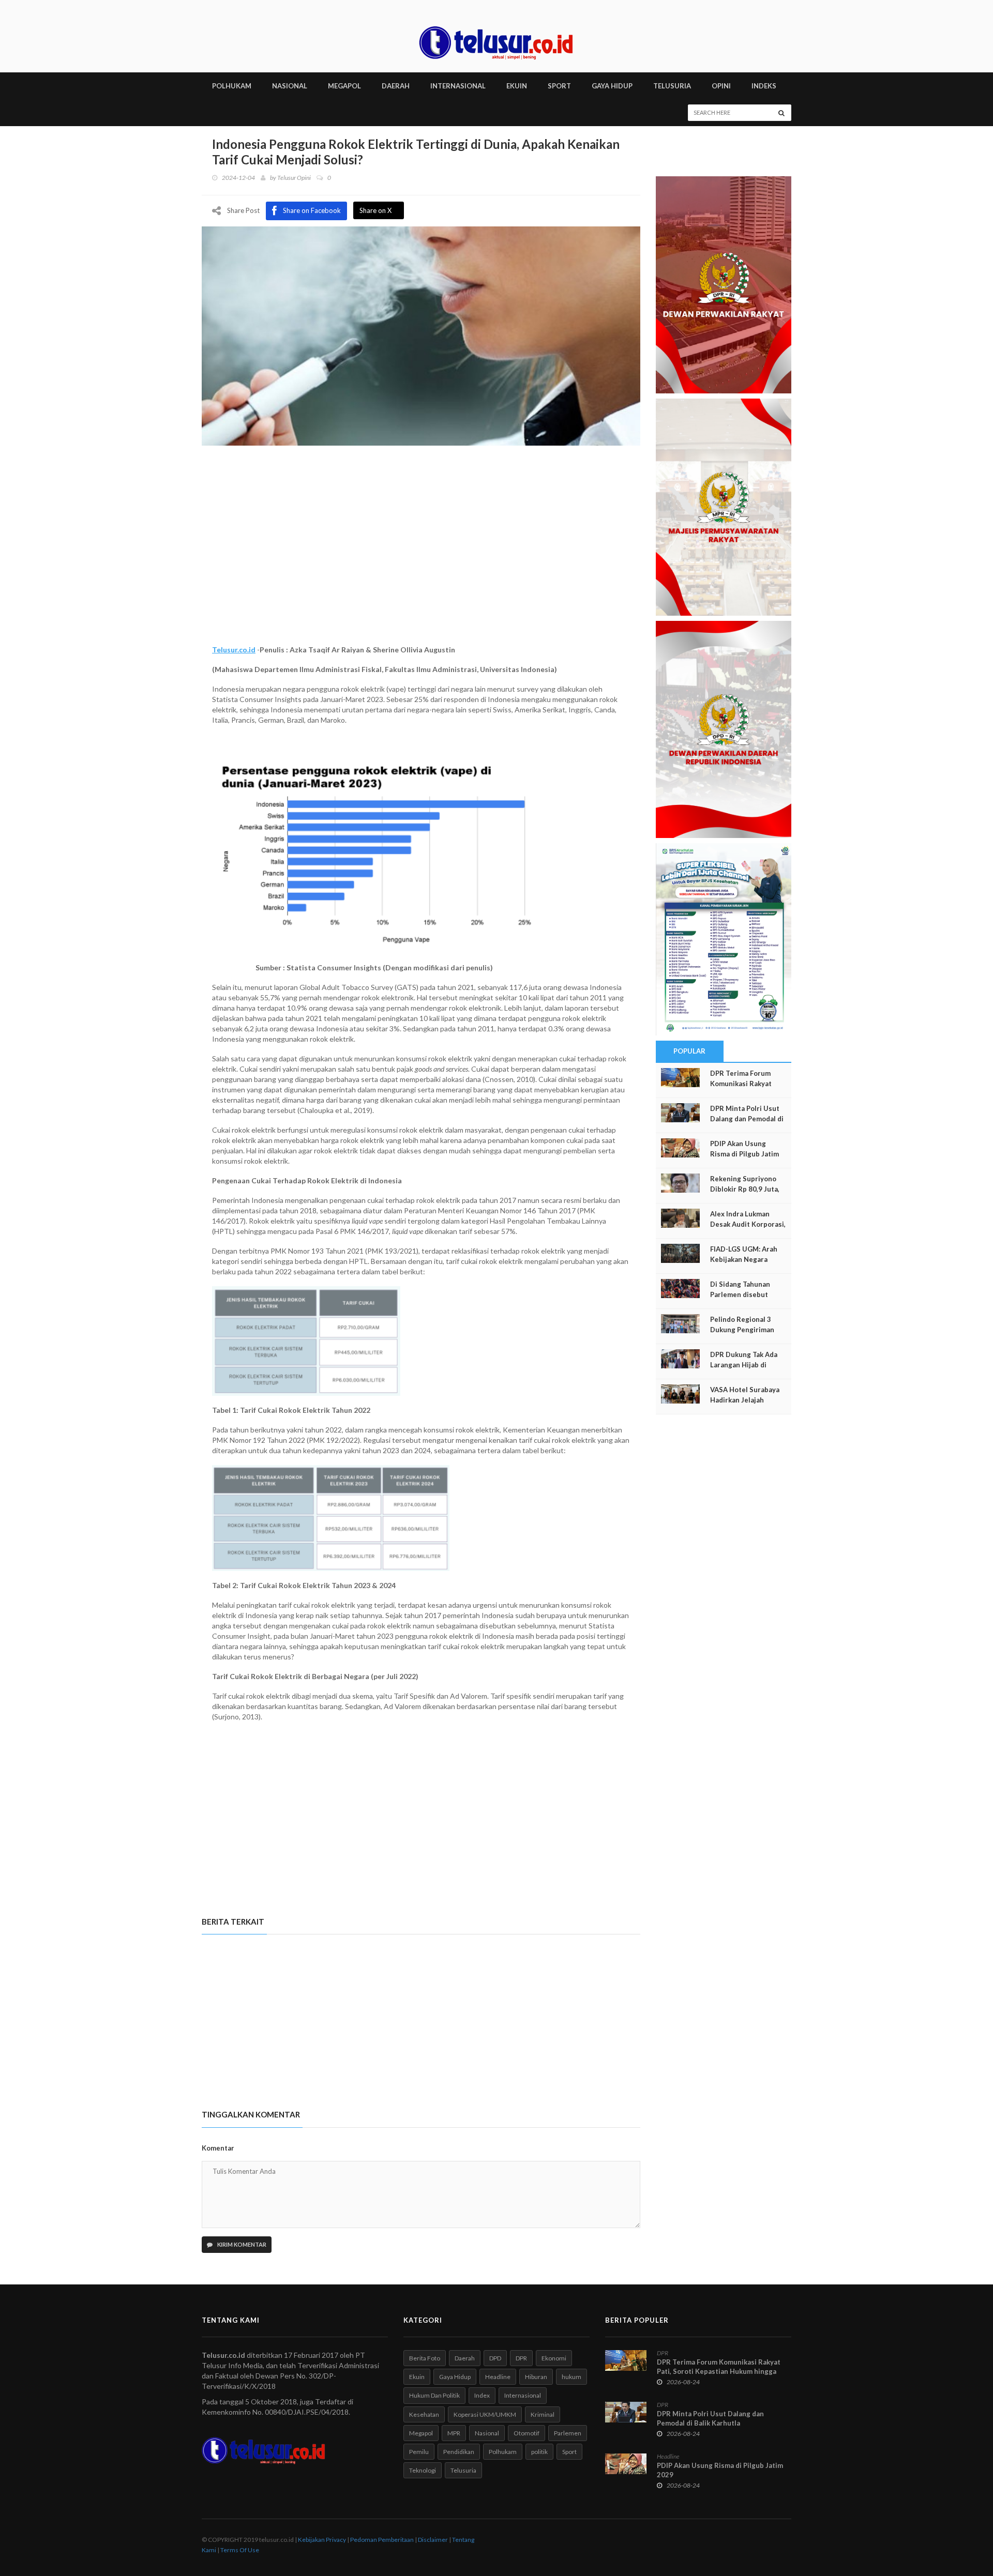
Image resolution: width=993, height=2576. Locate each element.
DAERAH (396, 86)
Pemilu (419, 2452)
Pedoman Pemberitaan (382, 2540)
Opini (721, 86)
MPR (454, 2433)
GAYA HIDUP (612, 86)
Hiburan (536, 2377)
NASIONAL (290, 86)
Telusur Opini (294, 178)
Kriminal (543, 2414)
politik (539, 2452)
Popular (689, 1051)
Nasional (487, 2433)
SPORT (559, 86)
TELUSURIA (672, 86)
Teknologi (423, 2470)
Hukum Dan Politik (434, 2395)
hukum (571, 2377)
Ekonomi (554, 2358)
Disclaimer (433, 2540)
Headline (498, 2377)
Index (482, 2395)
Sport (569, 2452)
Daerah (465, 2358)
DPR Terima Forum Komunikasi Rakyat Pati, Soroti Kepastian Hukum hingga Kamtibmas (719, 2371)
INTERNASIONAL (458, 86)
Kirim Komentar (241, 2244)
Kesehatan (424, 2414)
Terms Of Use (240, 2550)
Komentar (218, 2148)
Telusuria (463, 2470)
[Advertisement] (421, 557)
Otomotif (526, 2433)
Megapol (421, 2433)
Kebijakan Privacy (322, 2540)
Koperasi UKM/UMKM (485, 2414)
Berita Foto (425, 2358)
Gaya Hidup (455, 2377)
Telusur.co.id (234, 650)
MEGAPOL (344, 86)
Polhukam (503, 2452)
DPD (495, 2358)
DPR (521, 2358)
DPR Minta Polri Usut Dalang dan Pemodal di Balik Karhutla (747, 1119)
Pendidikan (459, 2452)
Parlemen (568, 2433)
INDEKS (764, 86)
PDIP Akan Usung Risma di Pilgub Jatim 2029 (744, 1154)
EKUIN (517, 86)
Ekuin (417, 2377)
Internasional (523, 2395)
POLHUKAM (232, 86)
